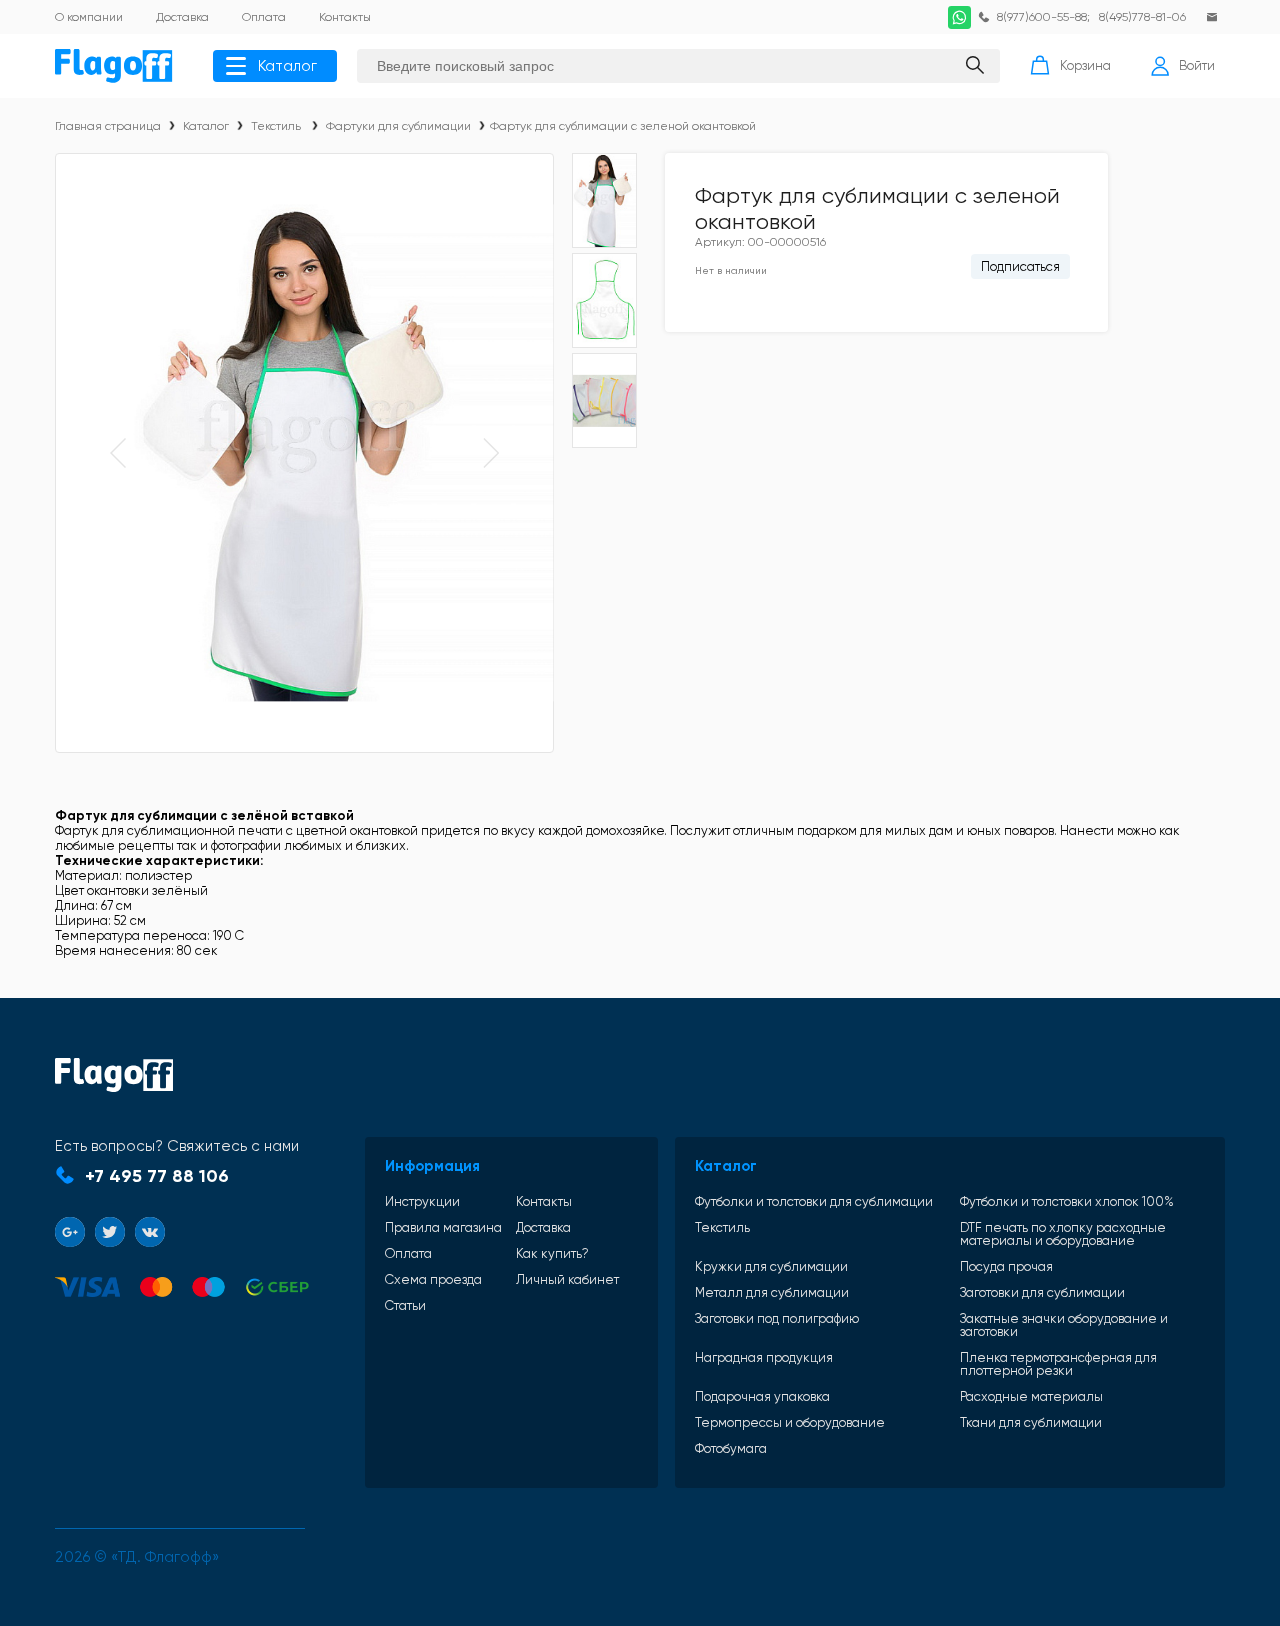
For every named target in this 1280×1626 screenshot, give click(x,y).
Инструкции (422, 1201)
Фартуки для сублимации (398, 126)
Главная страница (108, 126)
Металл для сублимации (772, 1292)
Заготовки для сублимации (1042, 1292)
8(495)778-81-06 (1142, 17)
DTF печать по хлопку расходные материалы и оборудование (1063, 1234)
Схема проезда (433, 1279)
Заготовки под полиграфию (777, 1319)
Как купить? (552, 1253)
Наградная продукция (764, 1358)
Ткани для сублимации (1031, 1422)
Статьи (405, 1305)
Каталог (287, 66)
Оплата (408, 1253)
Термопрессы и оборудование (790, 1422)
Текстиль (277, 126)
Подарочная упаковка (762, 1396)
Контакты (544, 1201)
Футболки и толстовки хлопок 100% (1067, 1201)
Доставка (543, 1227)
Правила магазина (443, 1227)
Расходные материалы (1031, 1396)
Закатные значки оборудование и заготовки (1064, 1325)
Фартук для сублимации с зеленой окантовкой (623, 126)
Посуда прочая (1006, 1266)
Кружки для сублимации (771, 1266)
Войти (1197, 65)
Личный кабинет (567, 1279)
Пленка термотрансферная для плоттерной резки (1058, 1364)
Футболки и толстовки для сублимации (814, 1201)
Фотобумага (731, 1448)
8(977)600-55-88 (1042, 17)
